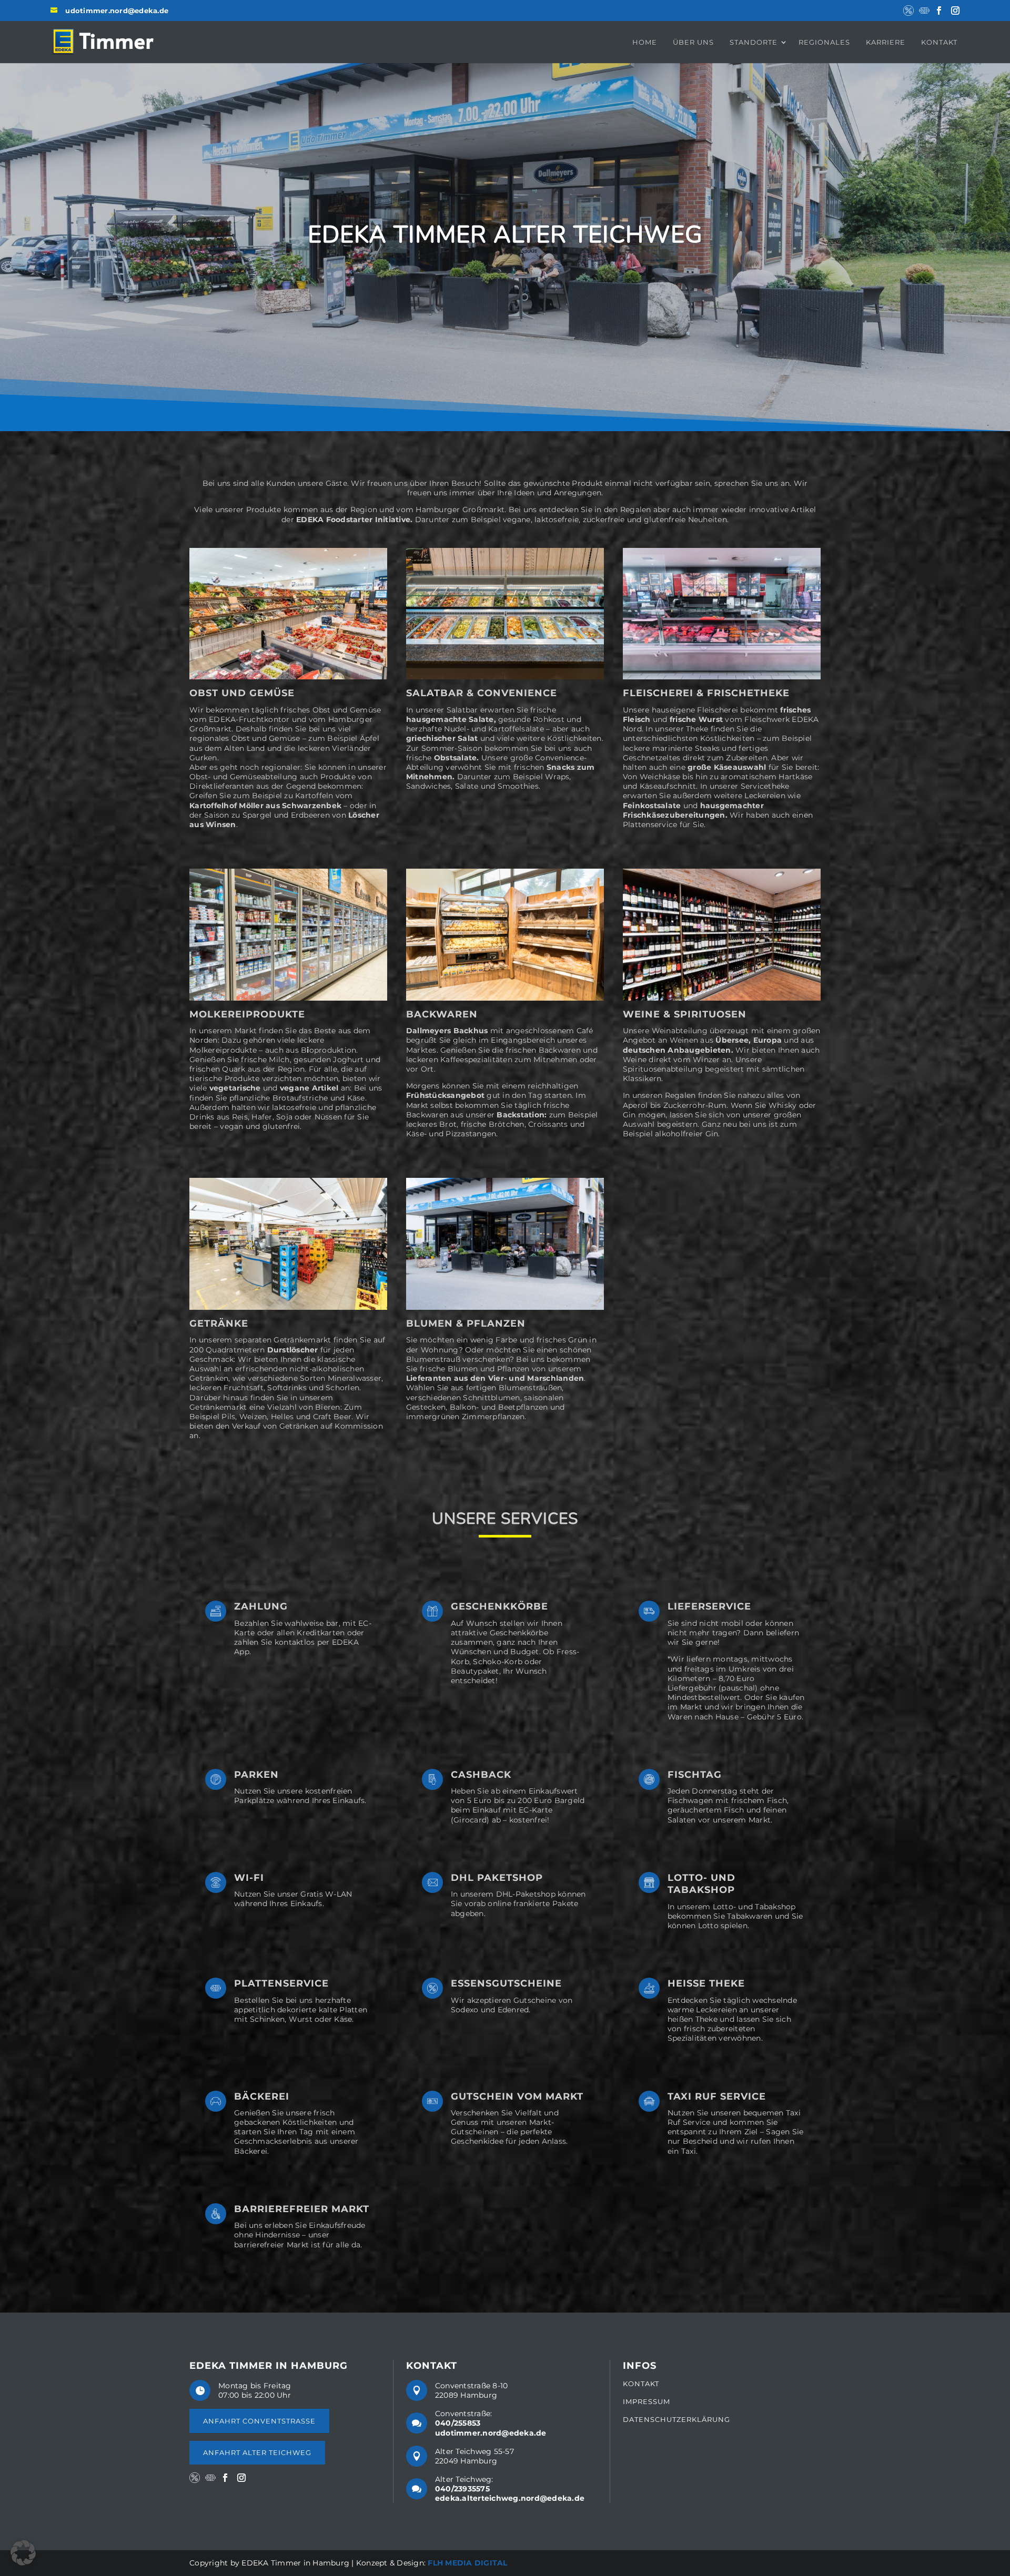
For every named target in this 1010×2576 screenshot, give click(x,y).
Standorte (754, 42)
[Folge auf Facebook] (939, 11)
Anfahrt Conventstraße (259, 2421)
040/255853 (458, 2423)
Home (645, 42)
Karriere (886, 42)
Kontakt (939, 42)
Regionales (824, 42)
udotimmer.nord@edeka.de (117, 11)
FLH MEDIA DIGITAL (467, 2563)
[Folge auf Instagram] (955, 11)
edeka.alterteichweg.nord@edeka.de (510, 2498)
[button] (23, 2553)
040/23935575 (462, 2489)
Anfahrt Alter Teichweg (257, 2452)
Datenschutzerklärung (676, 2419)
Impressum (647, 2402)
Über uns (693, 42)
